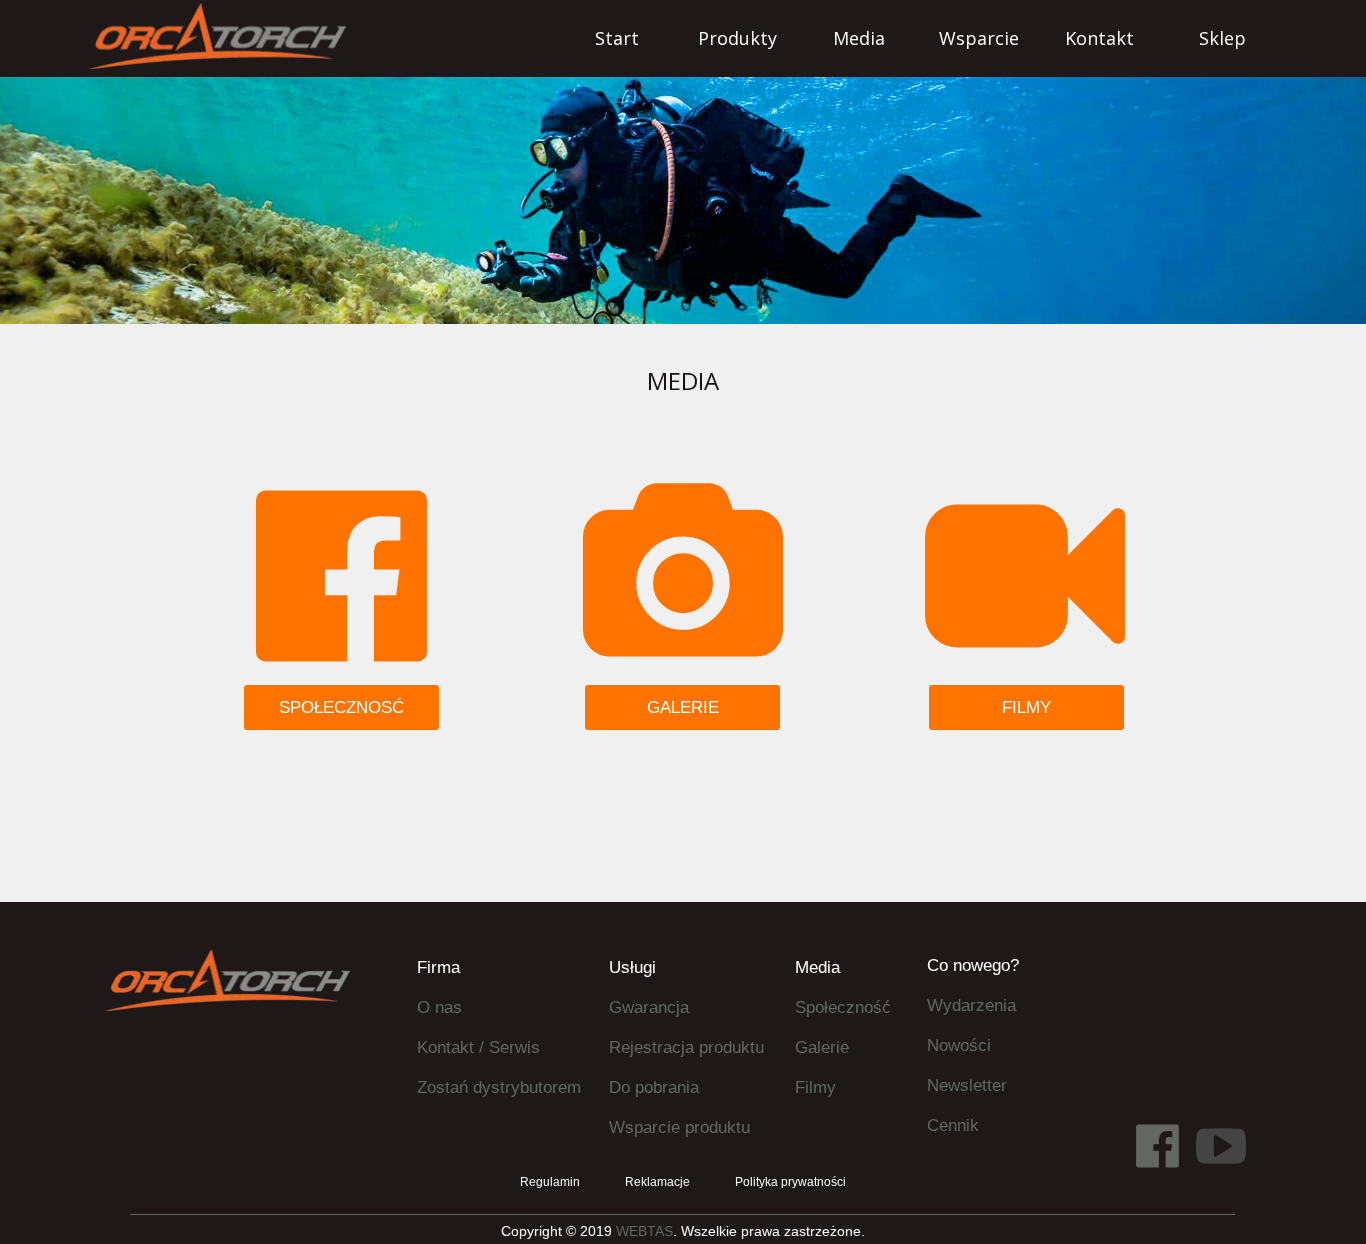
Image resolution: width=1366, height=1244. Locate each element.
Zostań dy (454, 1087)
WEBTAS (644, 1231)
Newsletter (967, 1085)
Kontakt (445, 1047)
